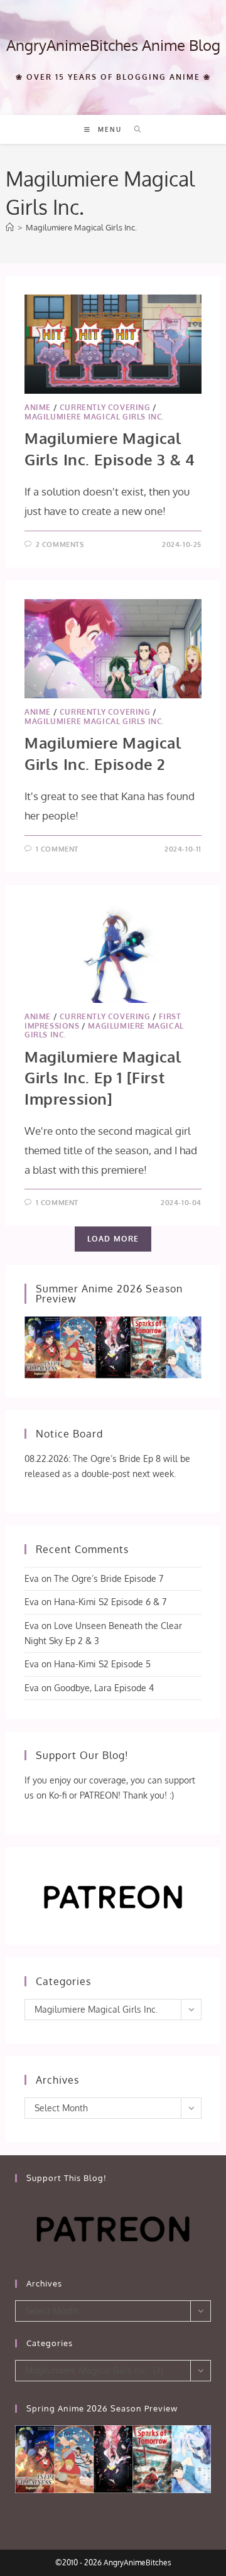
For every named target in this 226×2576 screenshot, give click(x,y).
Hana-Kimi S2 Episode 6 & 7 (110, 1602)
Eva (32, 1578)
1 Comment (57, 849)
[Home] (10, 227)
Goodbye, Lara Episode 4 (104, 1688)
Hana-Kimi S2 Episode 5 (102, 1664)
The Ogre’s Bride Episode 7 (109, 1578)
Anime (38, 407)
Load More (113, 1239)
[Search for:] (133, 129)
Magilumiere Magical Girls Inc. (81, 227)
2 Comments (60, 544)
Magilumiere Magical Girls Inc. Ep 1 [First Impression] (103, 1078)
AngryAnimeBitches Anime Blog (113, 45)
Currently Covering (105, 407)
